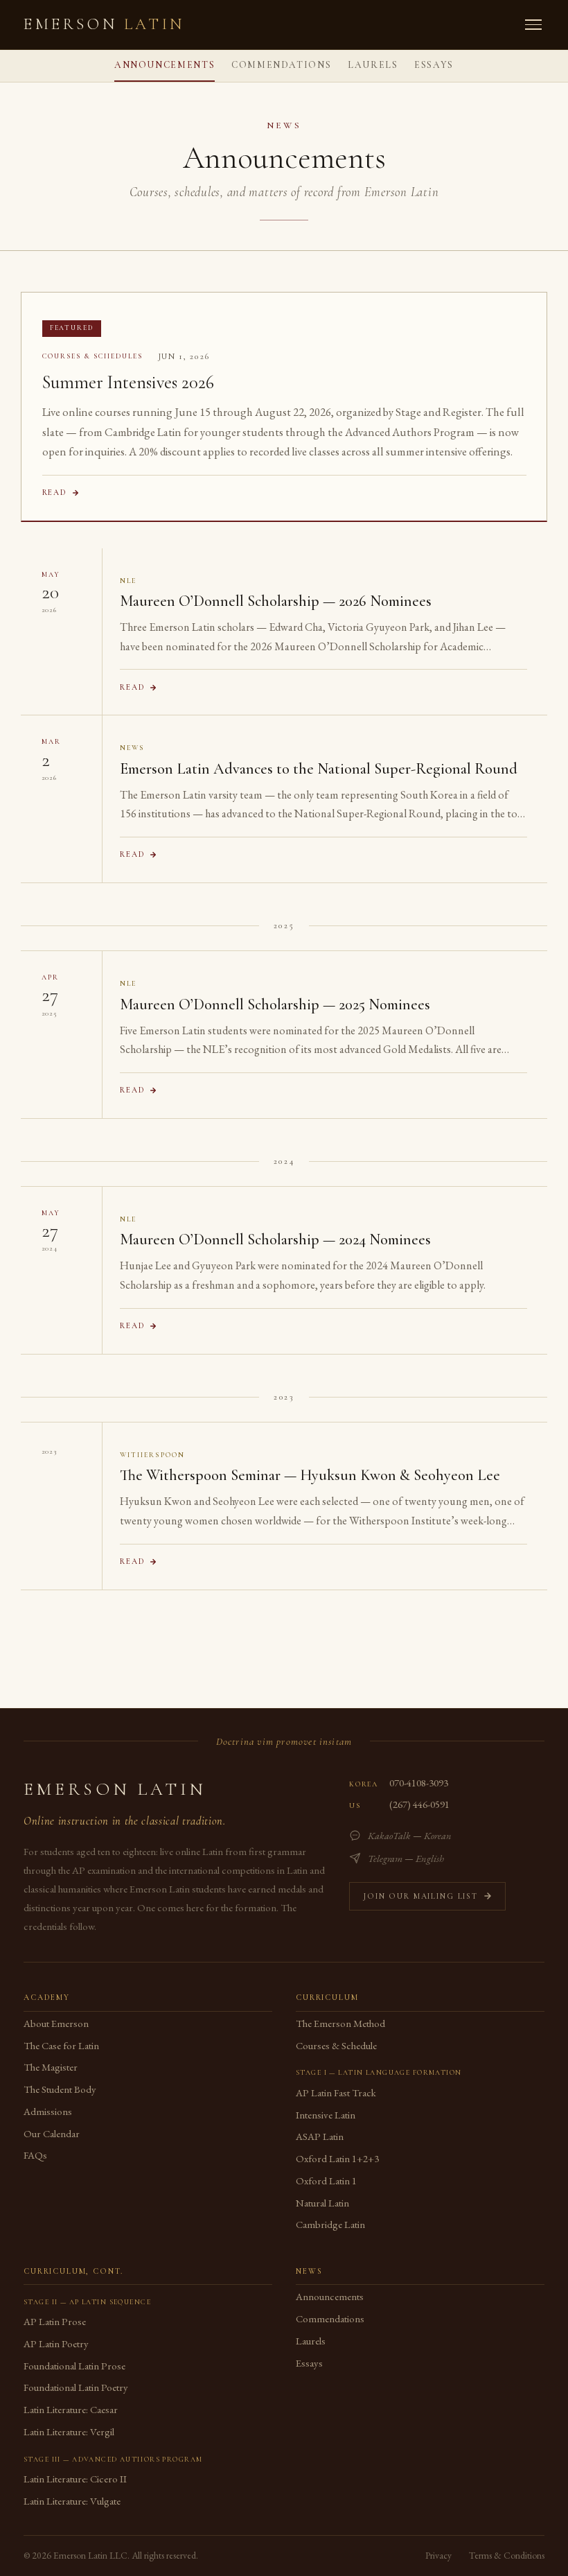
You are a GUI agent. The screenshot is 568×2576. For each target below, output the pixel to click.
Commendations (281, 65)
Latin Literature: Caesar (71, 2409)
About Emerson (56, 2023)
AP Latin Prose (55, 2321)
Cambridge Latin (330, 2224)
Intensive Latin (326, 2115)
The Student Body (60, 2089)
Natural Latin (322, 2203)
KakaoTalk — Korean (410, 1835)
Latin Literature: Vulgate (72, 2501)
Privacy (438, 2555)
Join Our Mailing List (420, 1896)
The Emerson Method (340, 2023)
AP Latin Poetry (56, 2343)
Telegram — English (406, 1858)
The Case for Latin (61, 2045)
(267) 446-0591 (419, 1804)
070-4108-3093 (419, 1783)
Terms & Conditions (507, 2555)
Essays (434, 65)
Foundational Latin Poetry (76, 2387)
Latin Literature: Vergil (69, 2431)
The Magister (51, 2067)
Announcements (165, 65)
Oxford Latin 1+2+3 (337, 2158)
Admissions (48, 2111)
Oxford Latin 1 (326, 2181)
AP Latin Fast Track (336, 2092)
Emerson (104, 24)
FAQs (35, 2155)
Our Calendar (52, 2133)
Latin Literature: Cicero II (75, 2479)
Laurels (373, 65)
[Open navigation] (533, 25)
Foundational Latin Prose (74, 2366)
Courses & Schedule (336, 2045)
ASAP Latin (320, 2136)
